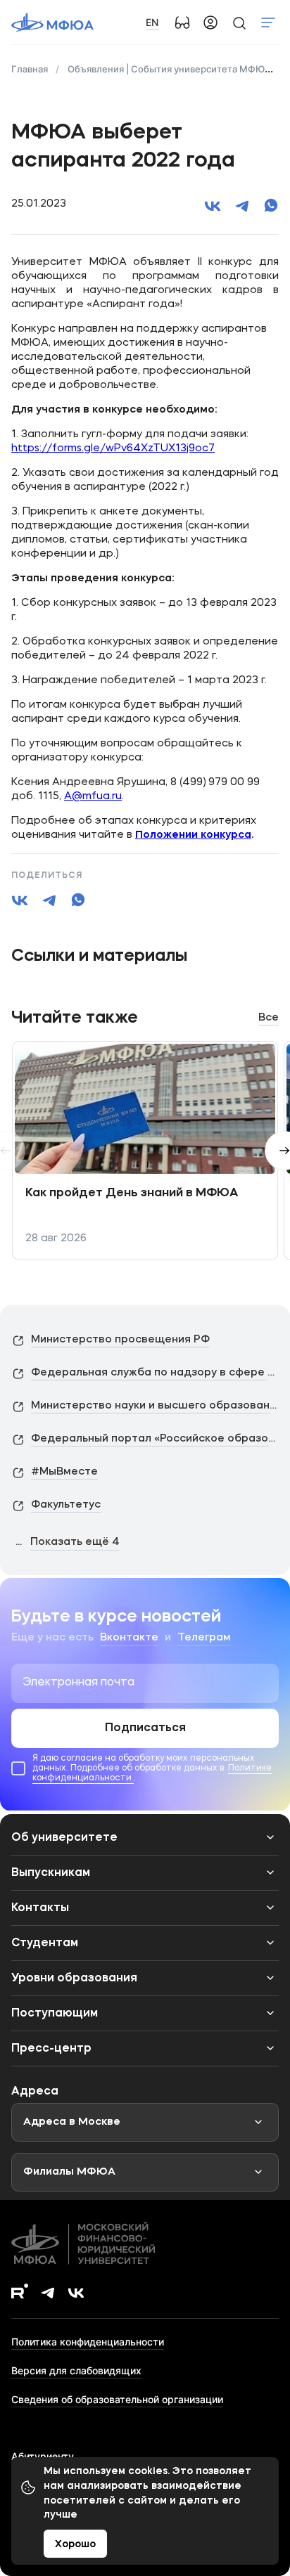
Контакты (40, 1908)
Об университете (64, 1838)
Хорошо (75, 2544)
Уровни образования (74, 1979)
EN (152, 22)
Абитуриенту (43, 2456)
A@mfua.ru (93, 797)
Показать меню (268, 22)
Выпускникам (51, 1873)
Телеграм (204, 1638)
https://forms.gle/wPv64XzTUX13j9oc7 (113, 449)
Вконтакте (129, 1638)
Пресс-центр (51, 2049)
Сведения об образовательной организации (117, 2399)
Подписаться (145, 1728)
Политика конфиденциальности (88, 2342)
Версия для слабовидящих (76, 2370)
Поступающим (55, 2014)
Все (269, 1018)
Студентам (45, 1943)
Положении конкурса (193, 835)
